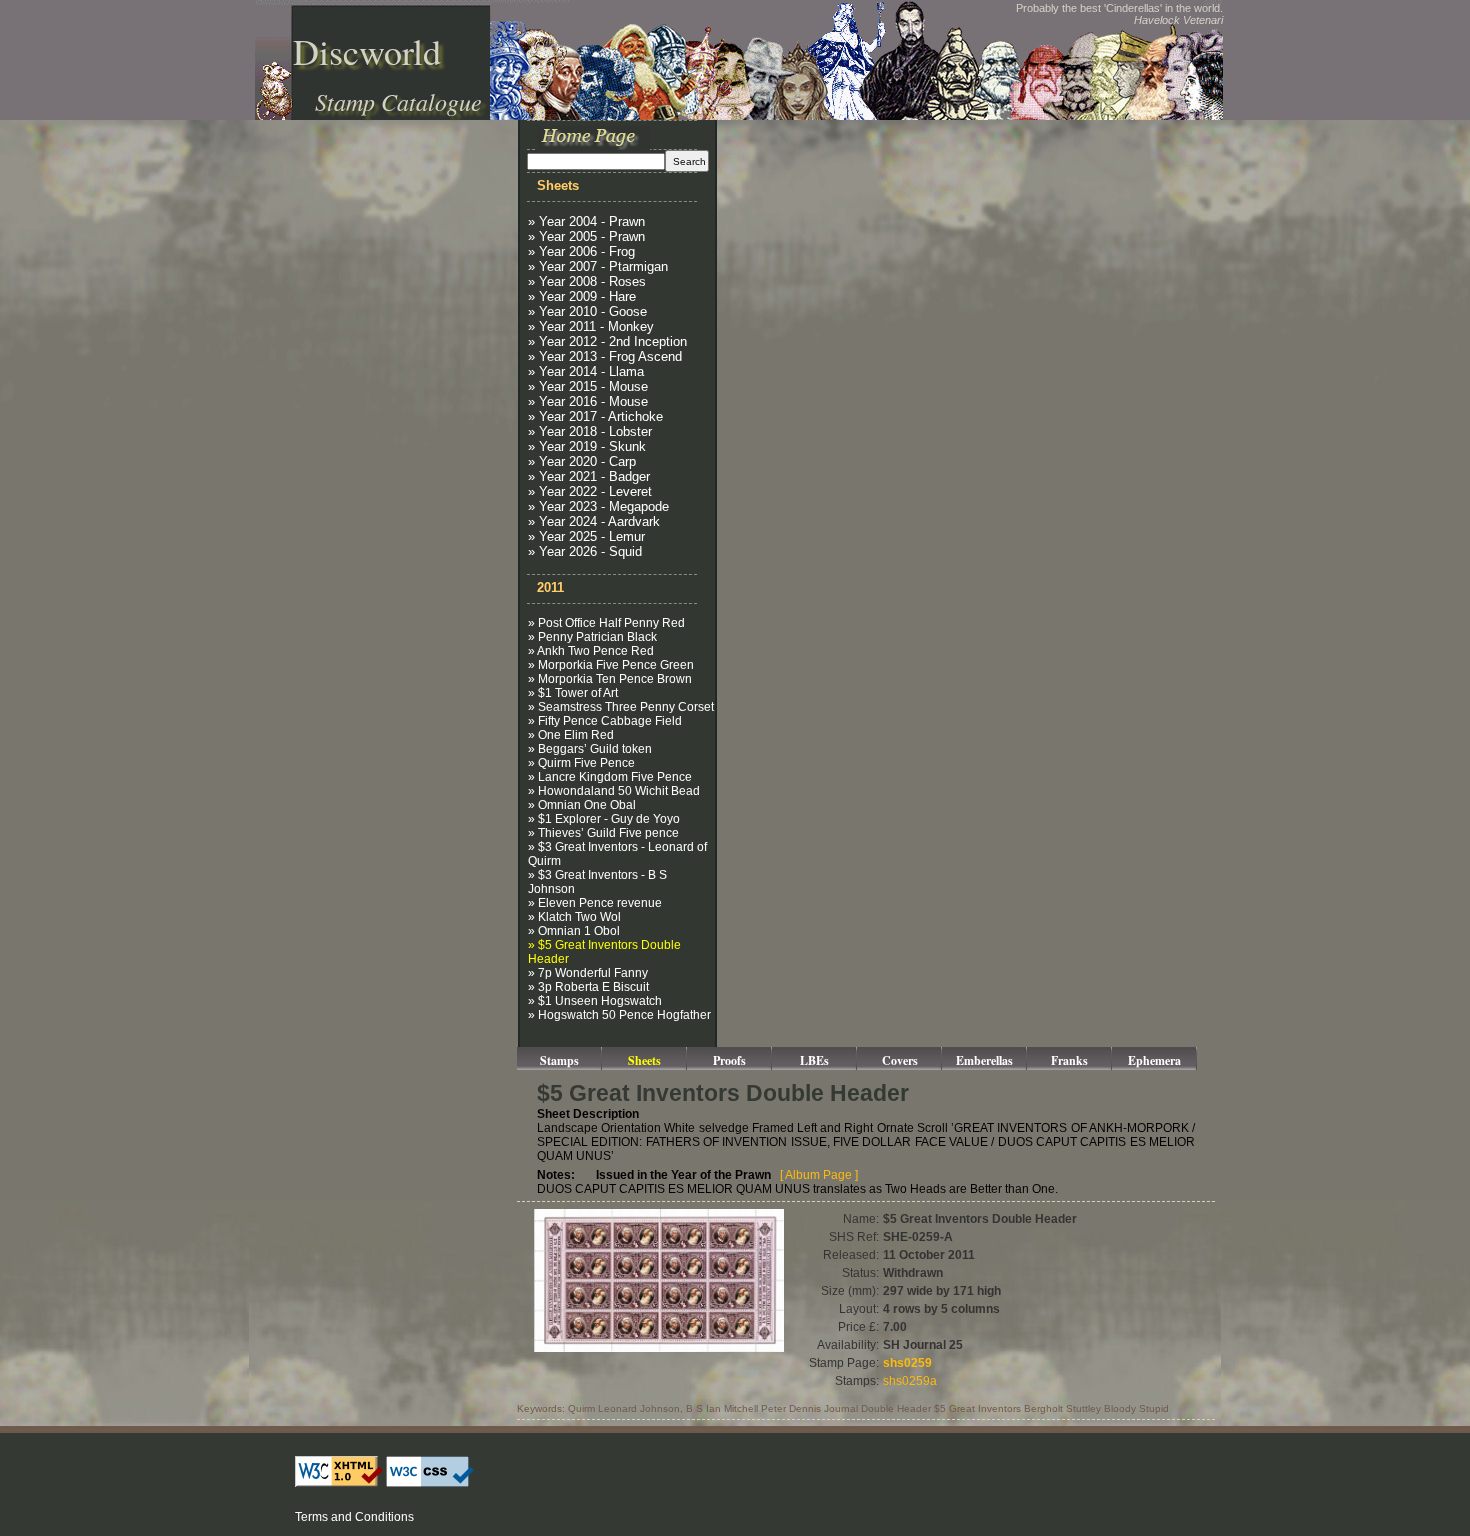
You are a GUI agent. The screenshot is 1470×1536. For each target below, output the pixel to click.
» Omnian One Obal (582, 805)
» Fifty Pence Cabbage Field (605, 721)
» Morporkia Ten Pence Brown (610, 679)
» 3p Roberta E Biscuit (588, 987)
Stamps (559, 1060)
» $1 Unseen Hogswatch (595, 1001)
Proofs (729, 1060)
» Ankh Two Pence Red (591, 651)
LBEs (814, 1060)
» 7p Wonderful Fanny (588, 973)
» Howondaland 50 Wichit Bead (614, 791)
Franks (1069, 1060)
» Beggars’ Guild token (590, 749)
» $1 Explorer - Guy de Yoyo (604, 819)
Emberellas (984, 1060)
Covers (900, 1060)
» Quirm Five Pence (581, 763)
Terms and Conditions (354, 1517)
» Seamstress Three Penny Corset (621, 707)
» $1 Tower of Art (573, 693)
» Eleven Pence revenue (595, 903)
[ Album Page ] (819, 1175)
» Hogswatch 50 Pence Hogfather (619, 1015)
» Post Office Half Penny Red (606, 623)
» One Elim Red (571, 735)
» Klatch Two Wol (574, 917)
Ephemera (1154, 1060)
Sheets (644, 1060)
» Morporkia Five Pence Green (611, 665)
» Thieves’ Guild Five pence (603, 833)
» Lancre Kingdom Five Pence (610, 777)
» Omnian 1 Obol (574, 931)
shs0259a (910, 1381)
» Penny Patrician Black (592, 637)
